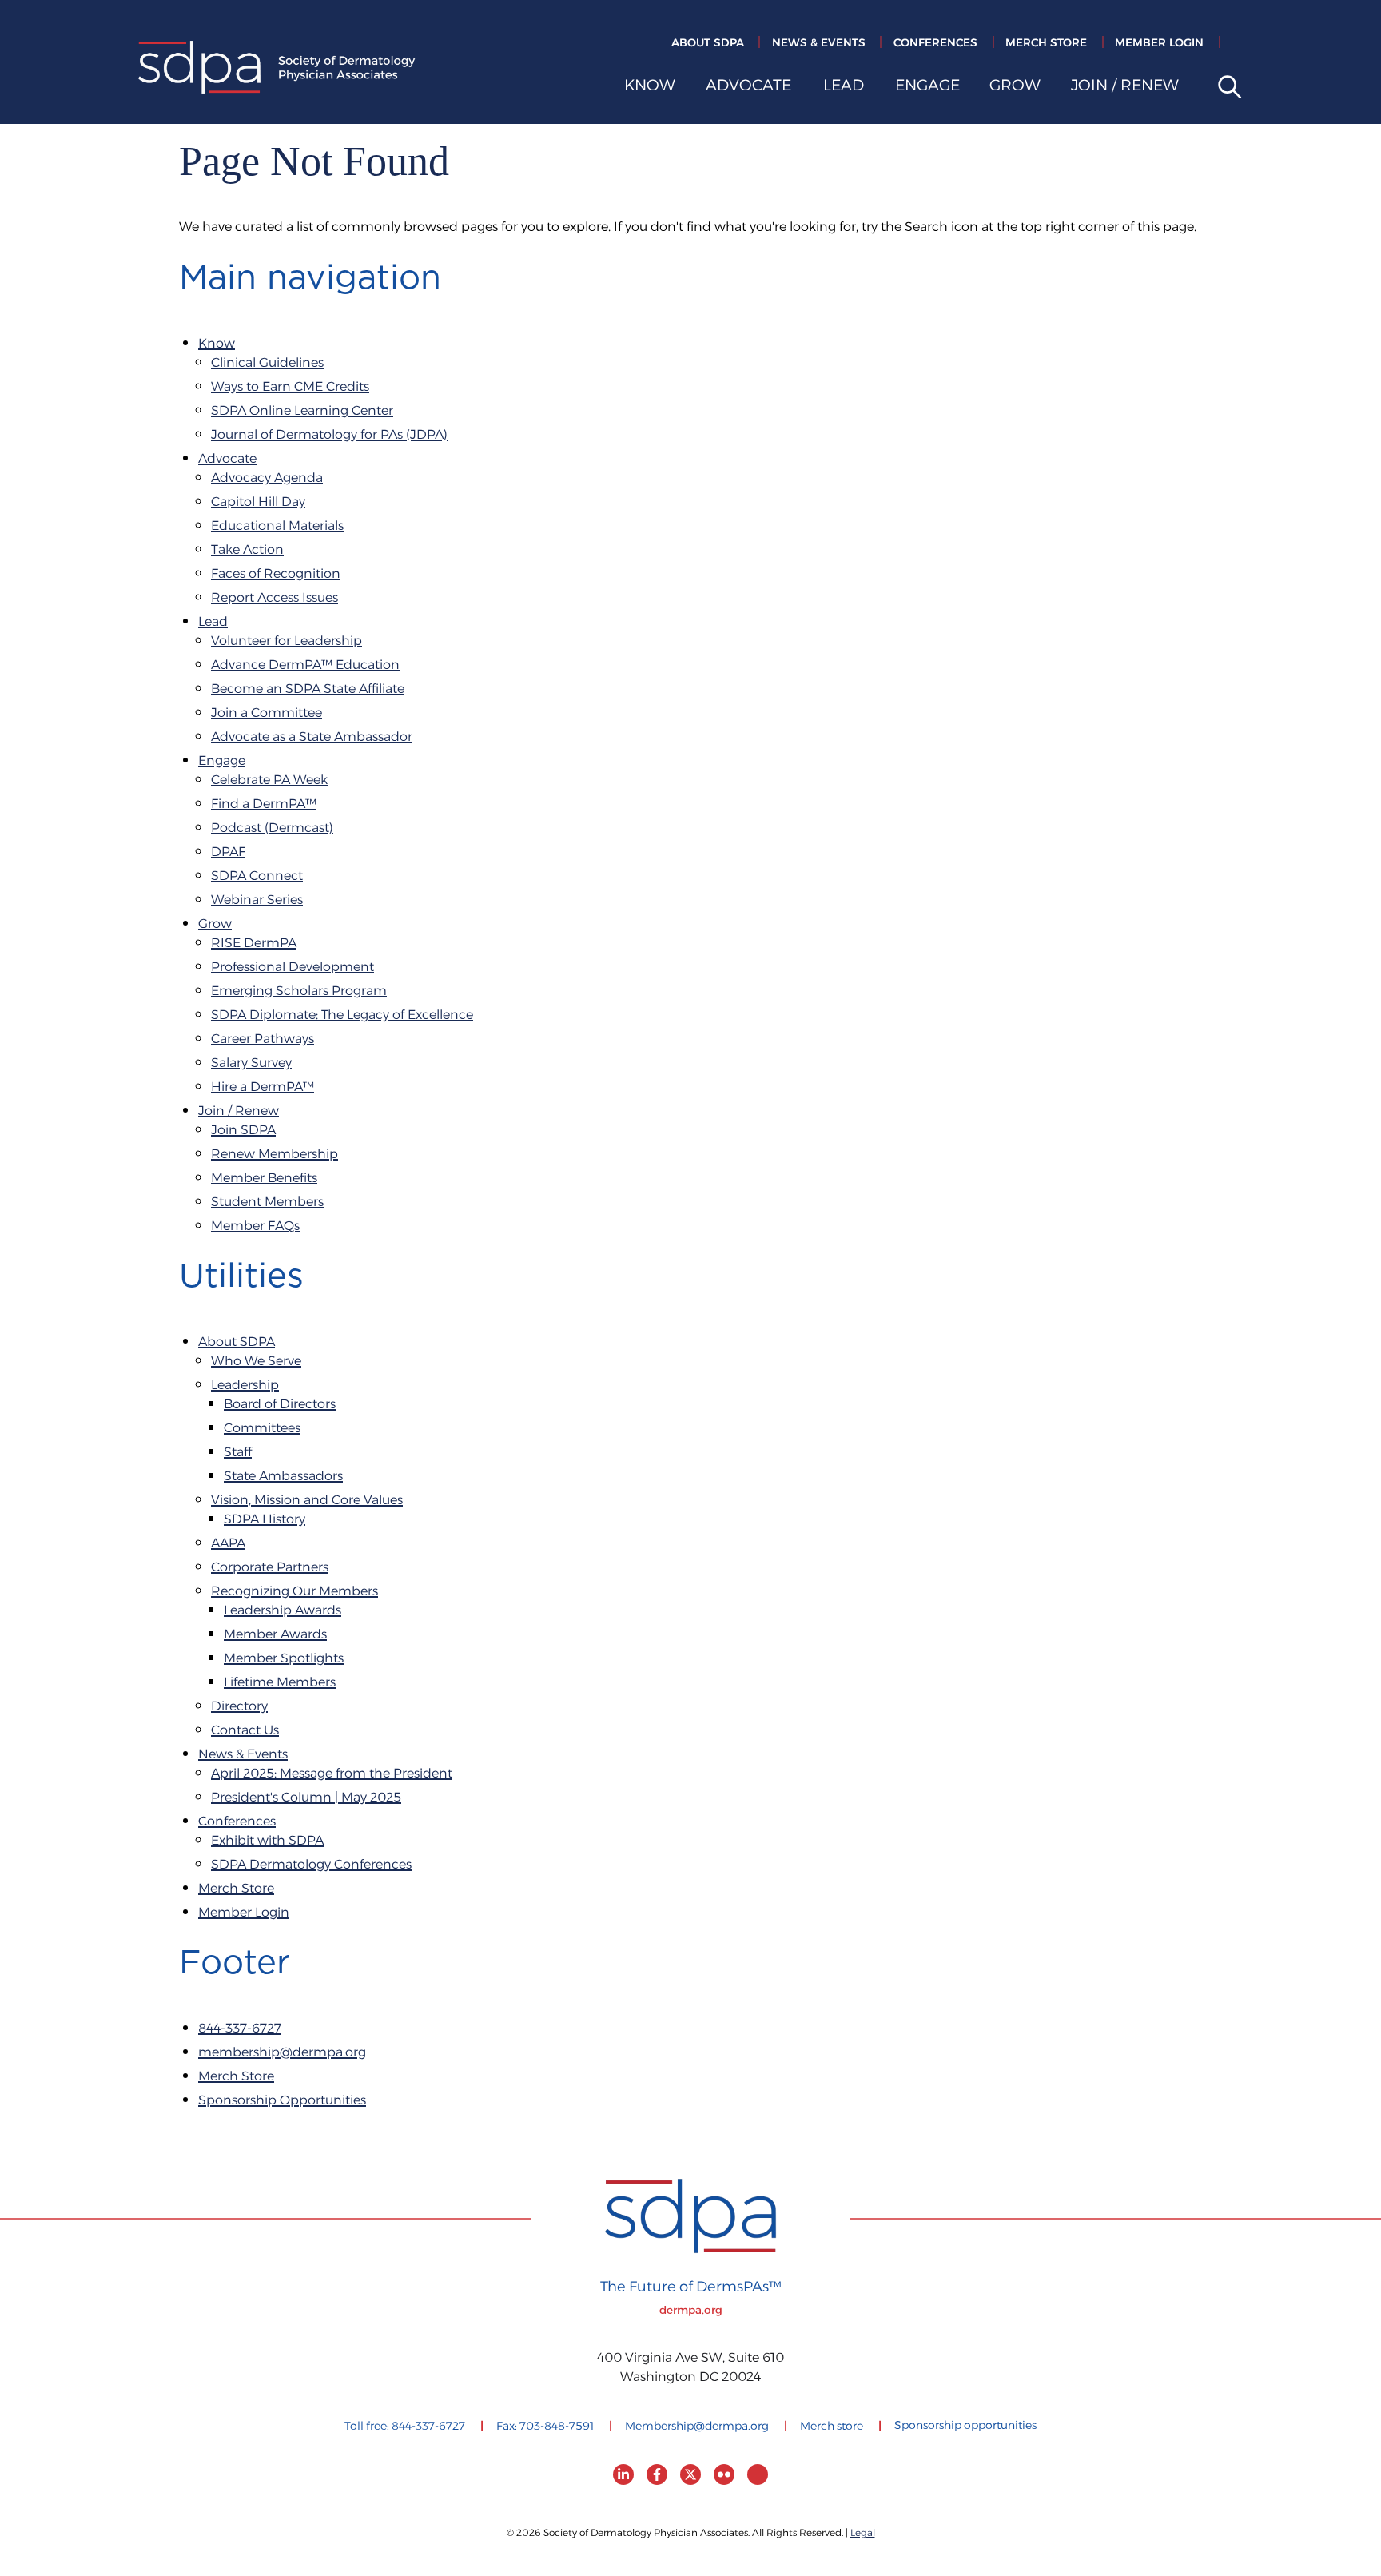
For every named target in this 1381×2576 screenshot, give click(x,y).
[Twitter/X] (690, 2474)
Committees (262, 1429)
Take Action (247, 550)
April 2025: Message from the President (332, 1774)
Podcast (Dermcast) (272, 828)
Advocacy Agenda (267, 478)
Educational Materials (277, 526)
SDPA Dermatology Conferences (311, 1865)
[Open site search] (1224, 88)
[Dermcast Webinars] (758, 2474)
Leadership (245, 1386)
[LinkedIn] (623, 2474)
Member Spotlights (284, 1659)
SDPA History (265, 1520)
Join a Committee (267, 713)
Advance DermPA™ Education (305, 665)
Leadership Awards (283, 1611)
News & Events (819, 43)
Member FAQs (255, 1226)
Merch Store (1046, 43)
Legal (863, 2533)
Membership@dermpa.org (697, 2427)
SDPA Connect (257, 876)
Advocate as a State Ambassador (312, 737)
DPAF (228, 852)
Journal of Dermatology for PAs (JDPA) (329, 435)
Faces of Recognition (276, 574)
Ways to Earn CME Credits (290, 387)
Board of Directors (280, 1405)
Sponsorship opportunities (965, 2426)
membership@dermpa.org (282, 2053)
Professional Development (293, 967)
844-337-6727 (240, 2029)
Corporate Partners (270, 1568)
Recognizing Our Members (295, 1592)
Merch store (832, 2427)
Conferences (935, 43)
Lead (844, 88)
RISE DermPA (254, 944)
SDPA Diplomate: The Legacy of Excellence (342, 1015)
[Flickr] (724, 2474)
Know (650, 88)
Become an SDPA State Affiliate (308, 689)
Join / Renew (1125, 88)
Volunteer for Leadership (287, 641)
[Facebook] (657, 2474)
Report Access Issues (275, 598)
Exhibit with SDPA (267, 1841)
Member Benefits (264, 1179)
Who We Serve (256, 1362)
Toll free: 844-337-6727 (405, 2427)
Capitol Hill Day (258, 502)
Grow (1015, 88)
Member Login (1159, 43)
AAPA (228, 1544)
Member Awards (275, 1635)
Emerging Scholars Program (299, 991)
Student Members (267, 1202)
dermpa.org (691, 2311)
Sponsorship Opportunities (282, 2101)
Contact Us (245, 1731)
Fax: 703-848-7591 (545, 2427)
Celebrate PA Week (269, 780)
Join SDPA (243, 1131)
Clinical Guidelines (267, 363)
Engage (927, 88)
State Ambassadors (283, 1477)
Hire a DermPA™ (263, 1087)
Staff (238, 1453)
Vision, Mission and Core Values (307, 1501)
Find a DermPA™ (264, 804)
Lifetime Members (280, 1683)
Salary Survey (251, 1063)
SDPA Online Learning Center (302, 411)
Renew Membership (275, 1155)
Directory (239, 1707)
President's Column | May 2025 (306, 1798)
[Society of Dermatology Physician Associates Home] (277, 70)
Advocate (748, 88)
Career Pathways (263, 1039)
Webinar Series (257, 900)
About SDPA (708, 43)
